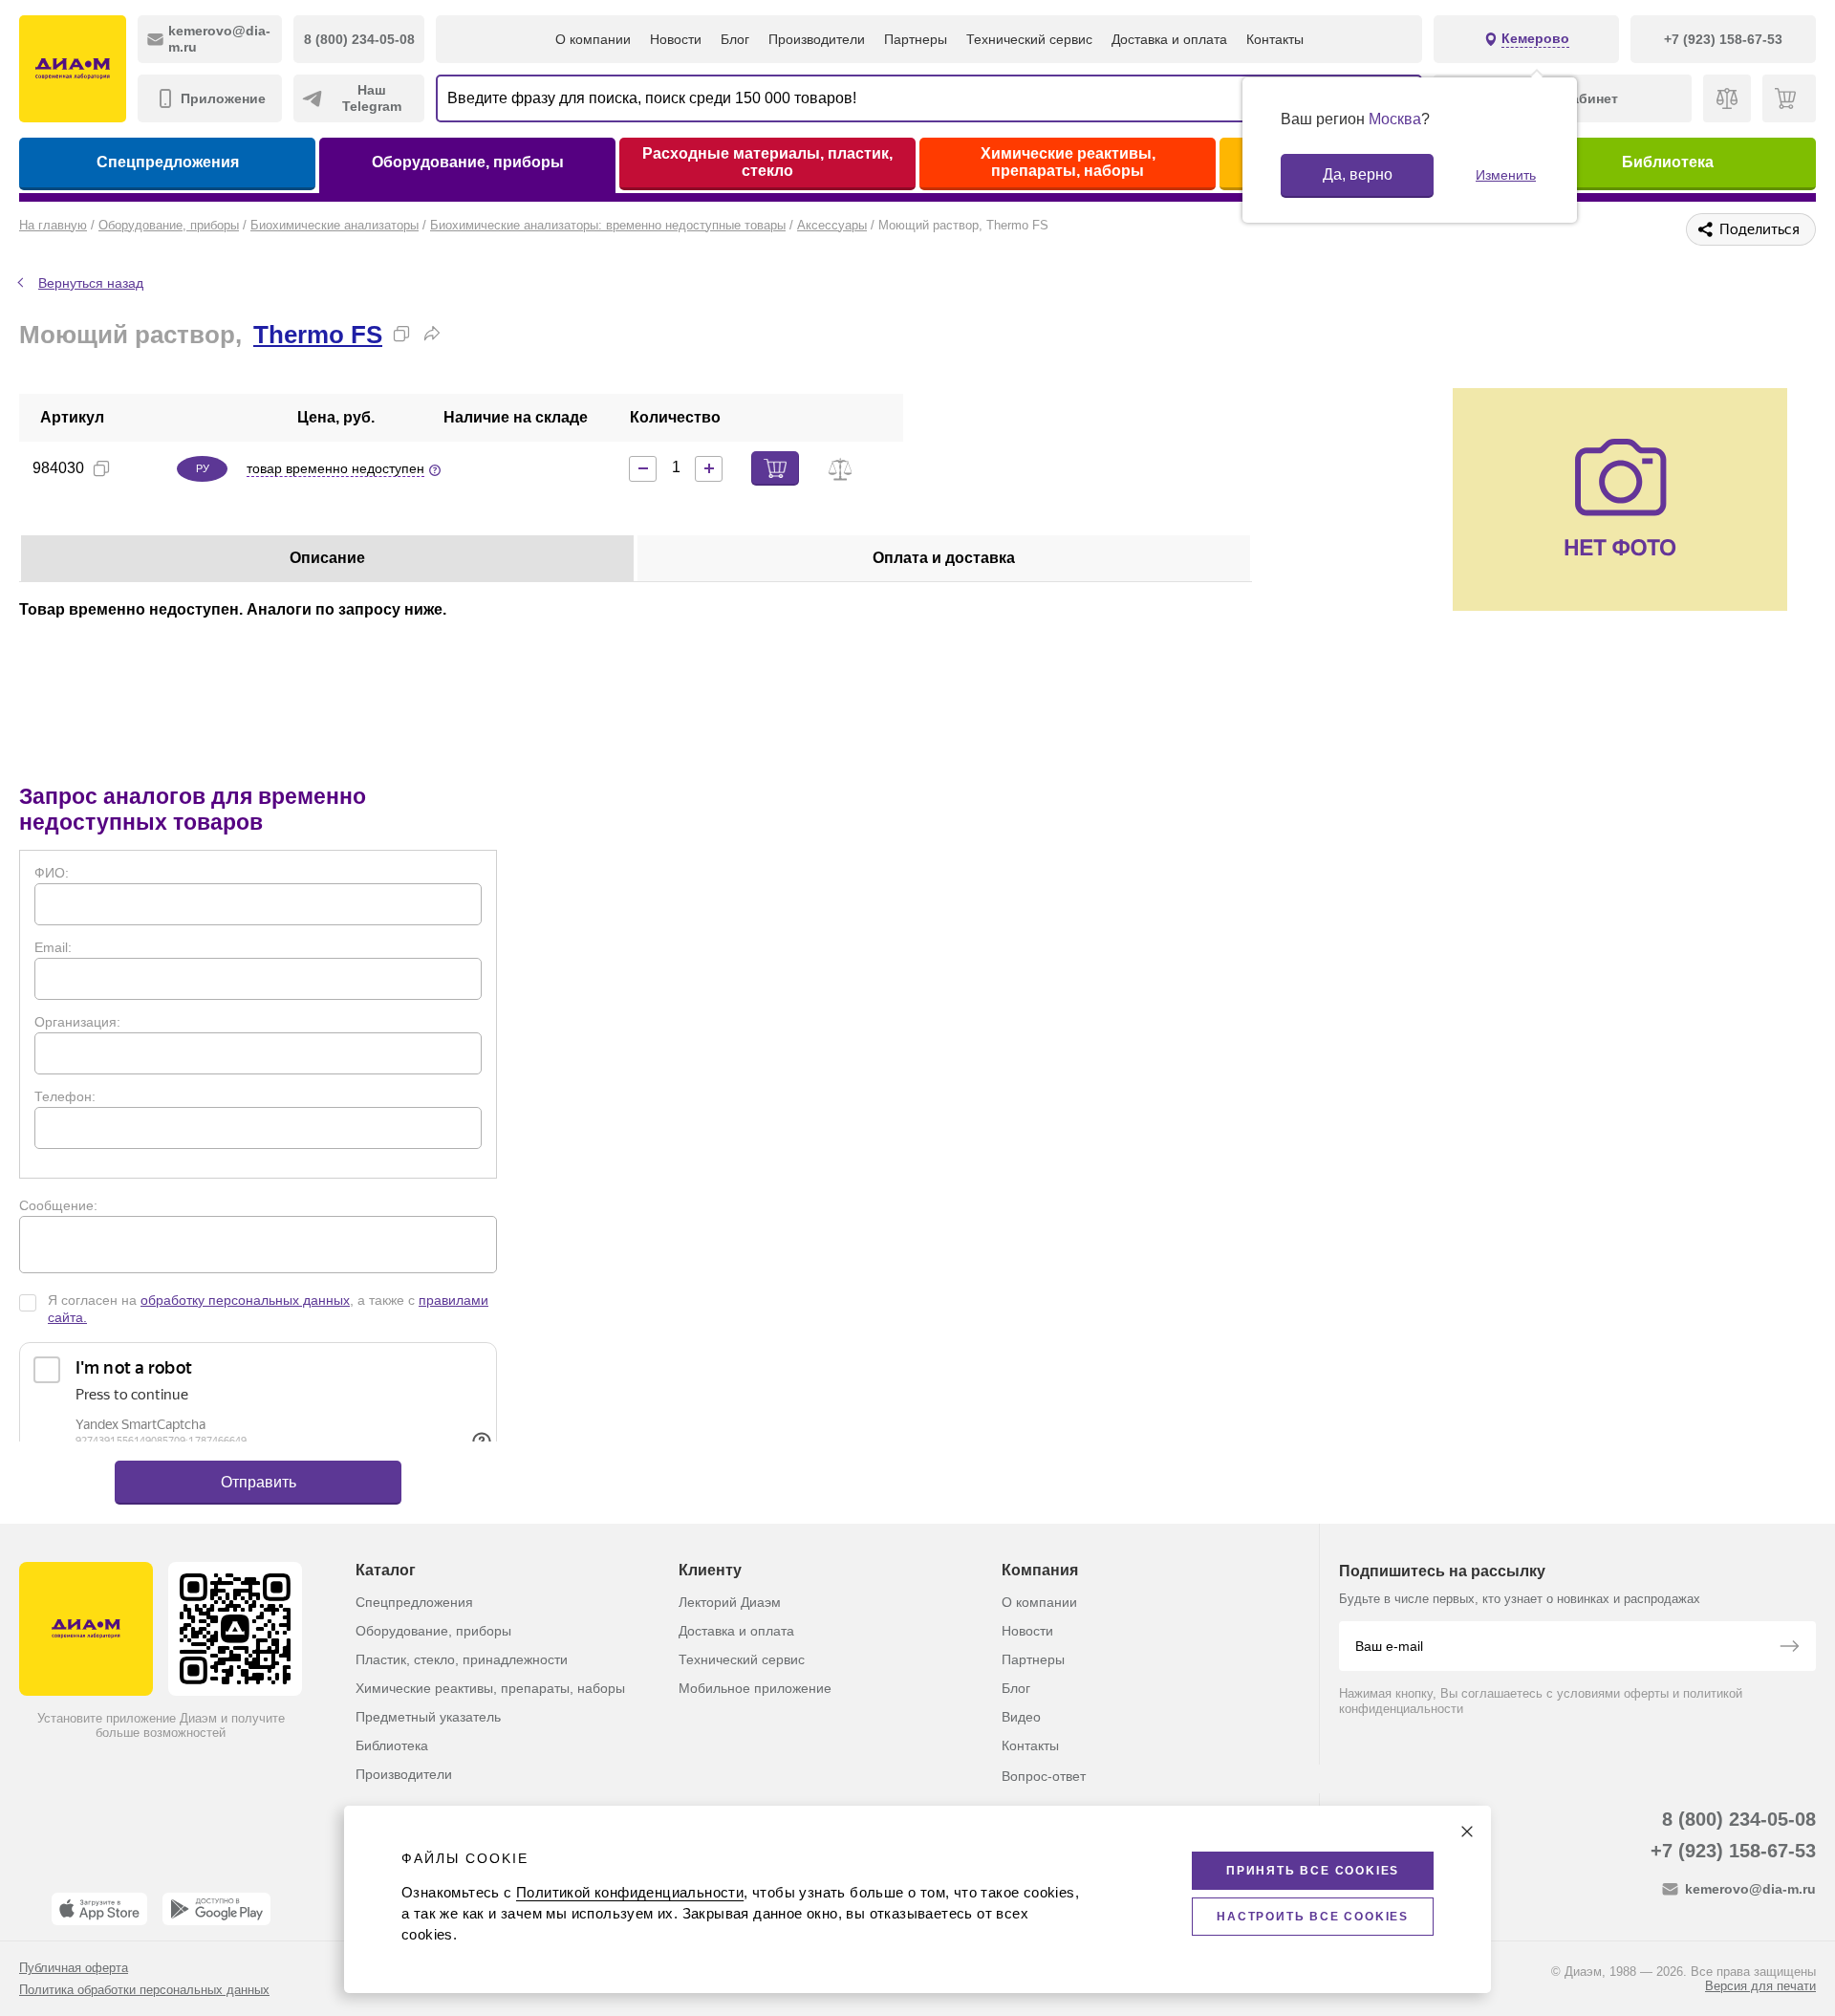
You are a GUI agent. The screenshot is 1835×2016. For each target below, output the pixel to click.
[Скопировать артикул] (101, 468)
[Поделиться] (432, 334)
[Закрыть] (1467, 1832)
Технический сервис (1029, 39)
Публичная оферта (74, 1968)
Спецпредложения (168, 162)
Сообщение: (58, 1205)
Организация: (77, 1022)
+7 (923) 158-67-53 (1733, 1851)
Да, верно (1358, 174)
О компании (593, 39)
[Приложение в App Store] (99, 1909)
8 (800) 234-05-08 (1739, 1819)
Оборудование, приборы (468, 162)
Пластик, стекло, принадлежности (462, 1659)
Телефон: (65, 1096)
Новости (676, 39)
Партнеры (916, 39)
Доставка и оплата (1169, 39)
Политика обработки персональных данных (144, 1990)
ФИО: (52, 873)
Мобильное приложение (755, 1688)
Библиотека (1668, 162)
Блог (735, 39)
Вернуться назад (91, 283)
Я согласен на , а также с (268, 1309)
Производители (817, 39)
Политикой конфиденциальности (630, 1892)
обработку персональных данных (245, 1300)
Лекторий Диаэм (730, 1602)
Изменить (1506, 175)
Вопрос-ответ (1044, 1776)
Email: (53, 947)
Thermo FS (318, 335)
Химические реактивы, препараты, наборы (1068, 162)
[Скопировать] (401, 334)
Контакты (1275, 39)
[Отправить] (1789, 1648)
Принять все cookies (1313, 1871)
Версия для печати (1760, 1986)
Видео (1021, 1717)
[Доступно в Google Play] (216, 1909)
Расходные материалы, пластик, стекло (767, 162)
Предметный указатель (428, 1717)
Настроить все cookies (1313, 1917)
